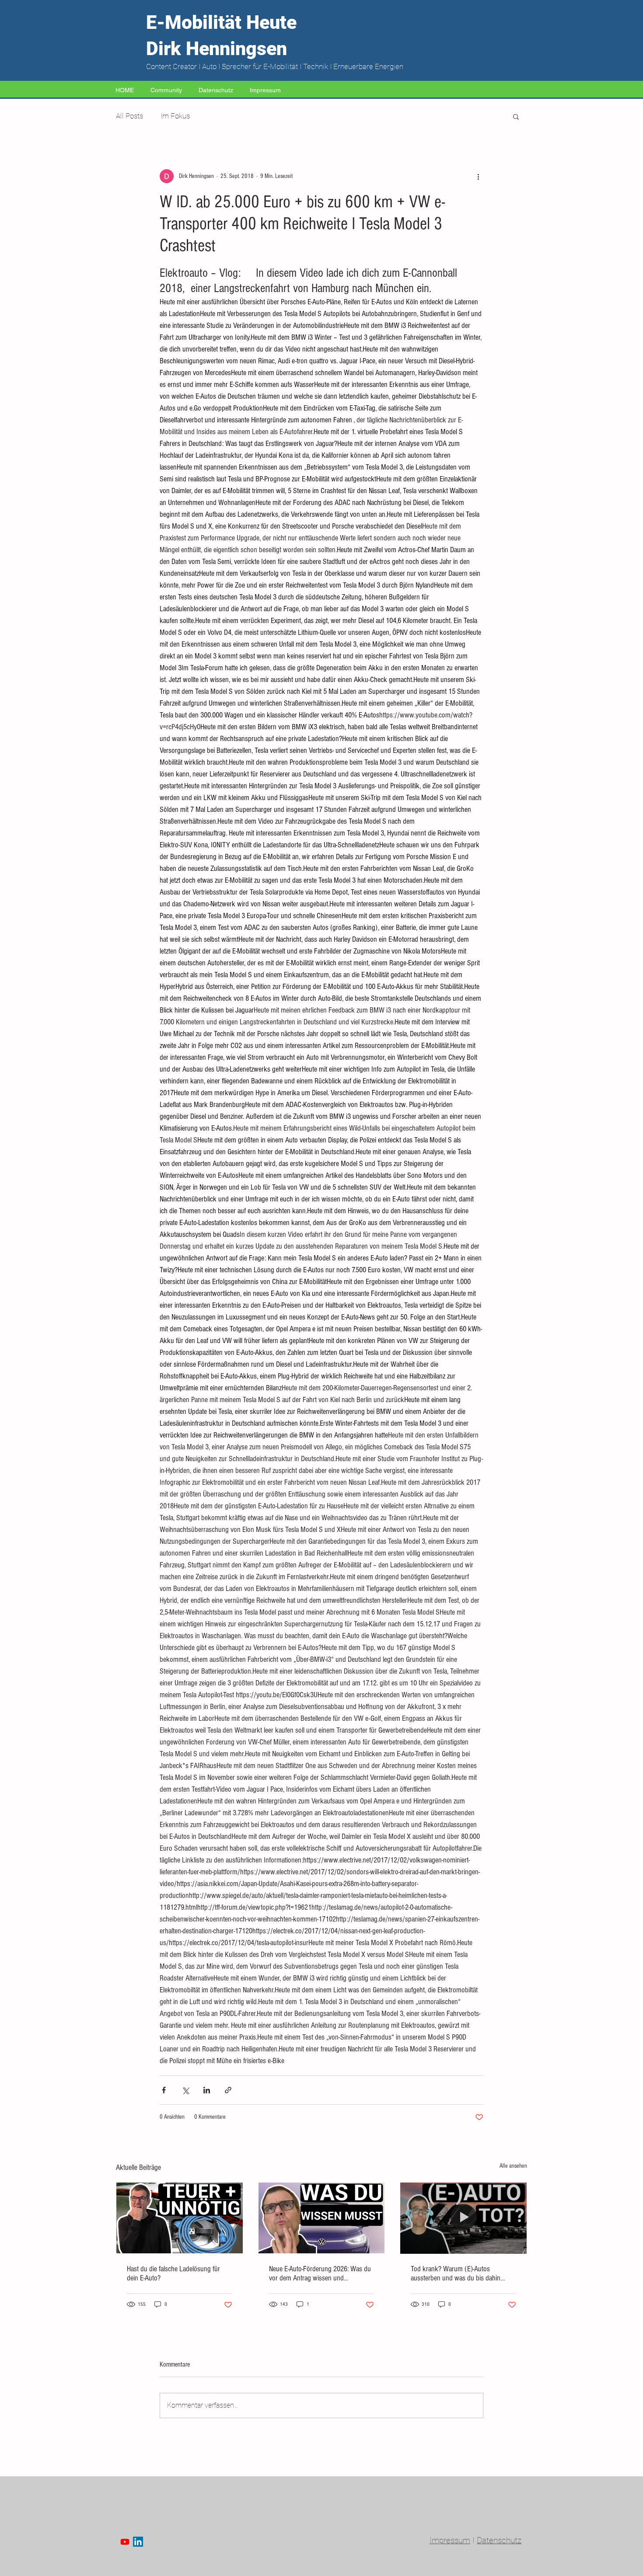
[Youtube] (125, 2542)
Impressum (450, 2540)
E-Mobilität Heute (221, 22)
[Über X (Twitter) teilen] (185, 2090)
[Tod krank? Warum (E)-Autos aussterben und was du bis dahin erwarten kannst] (463, 2218)
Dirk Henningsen (217, 49)
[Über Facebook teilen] (164, 2090)
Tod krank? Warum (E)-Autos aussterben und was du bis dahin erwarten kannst (456, 2273)
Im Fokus (175, 116)
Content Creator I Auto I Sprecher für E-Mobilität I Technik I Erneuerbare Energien (275, 66)
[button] (516, 116)
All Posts (129, 116)
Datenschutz (499, 2540)
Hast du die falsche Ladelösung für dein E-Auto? (173, 2273)
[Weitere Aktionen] (478, 176)
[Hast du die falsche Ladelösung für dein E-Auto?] (180, 2218)
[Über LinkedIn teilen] (207, 2090)
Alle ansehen (513, 2166)
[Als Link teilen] (228, 2090)
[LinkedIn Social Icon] (138, 2542)
